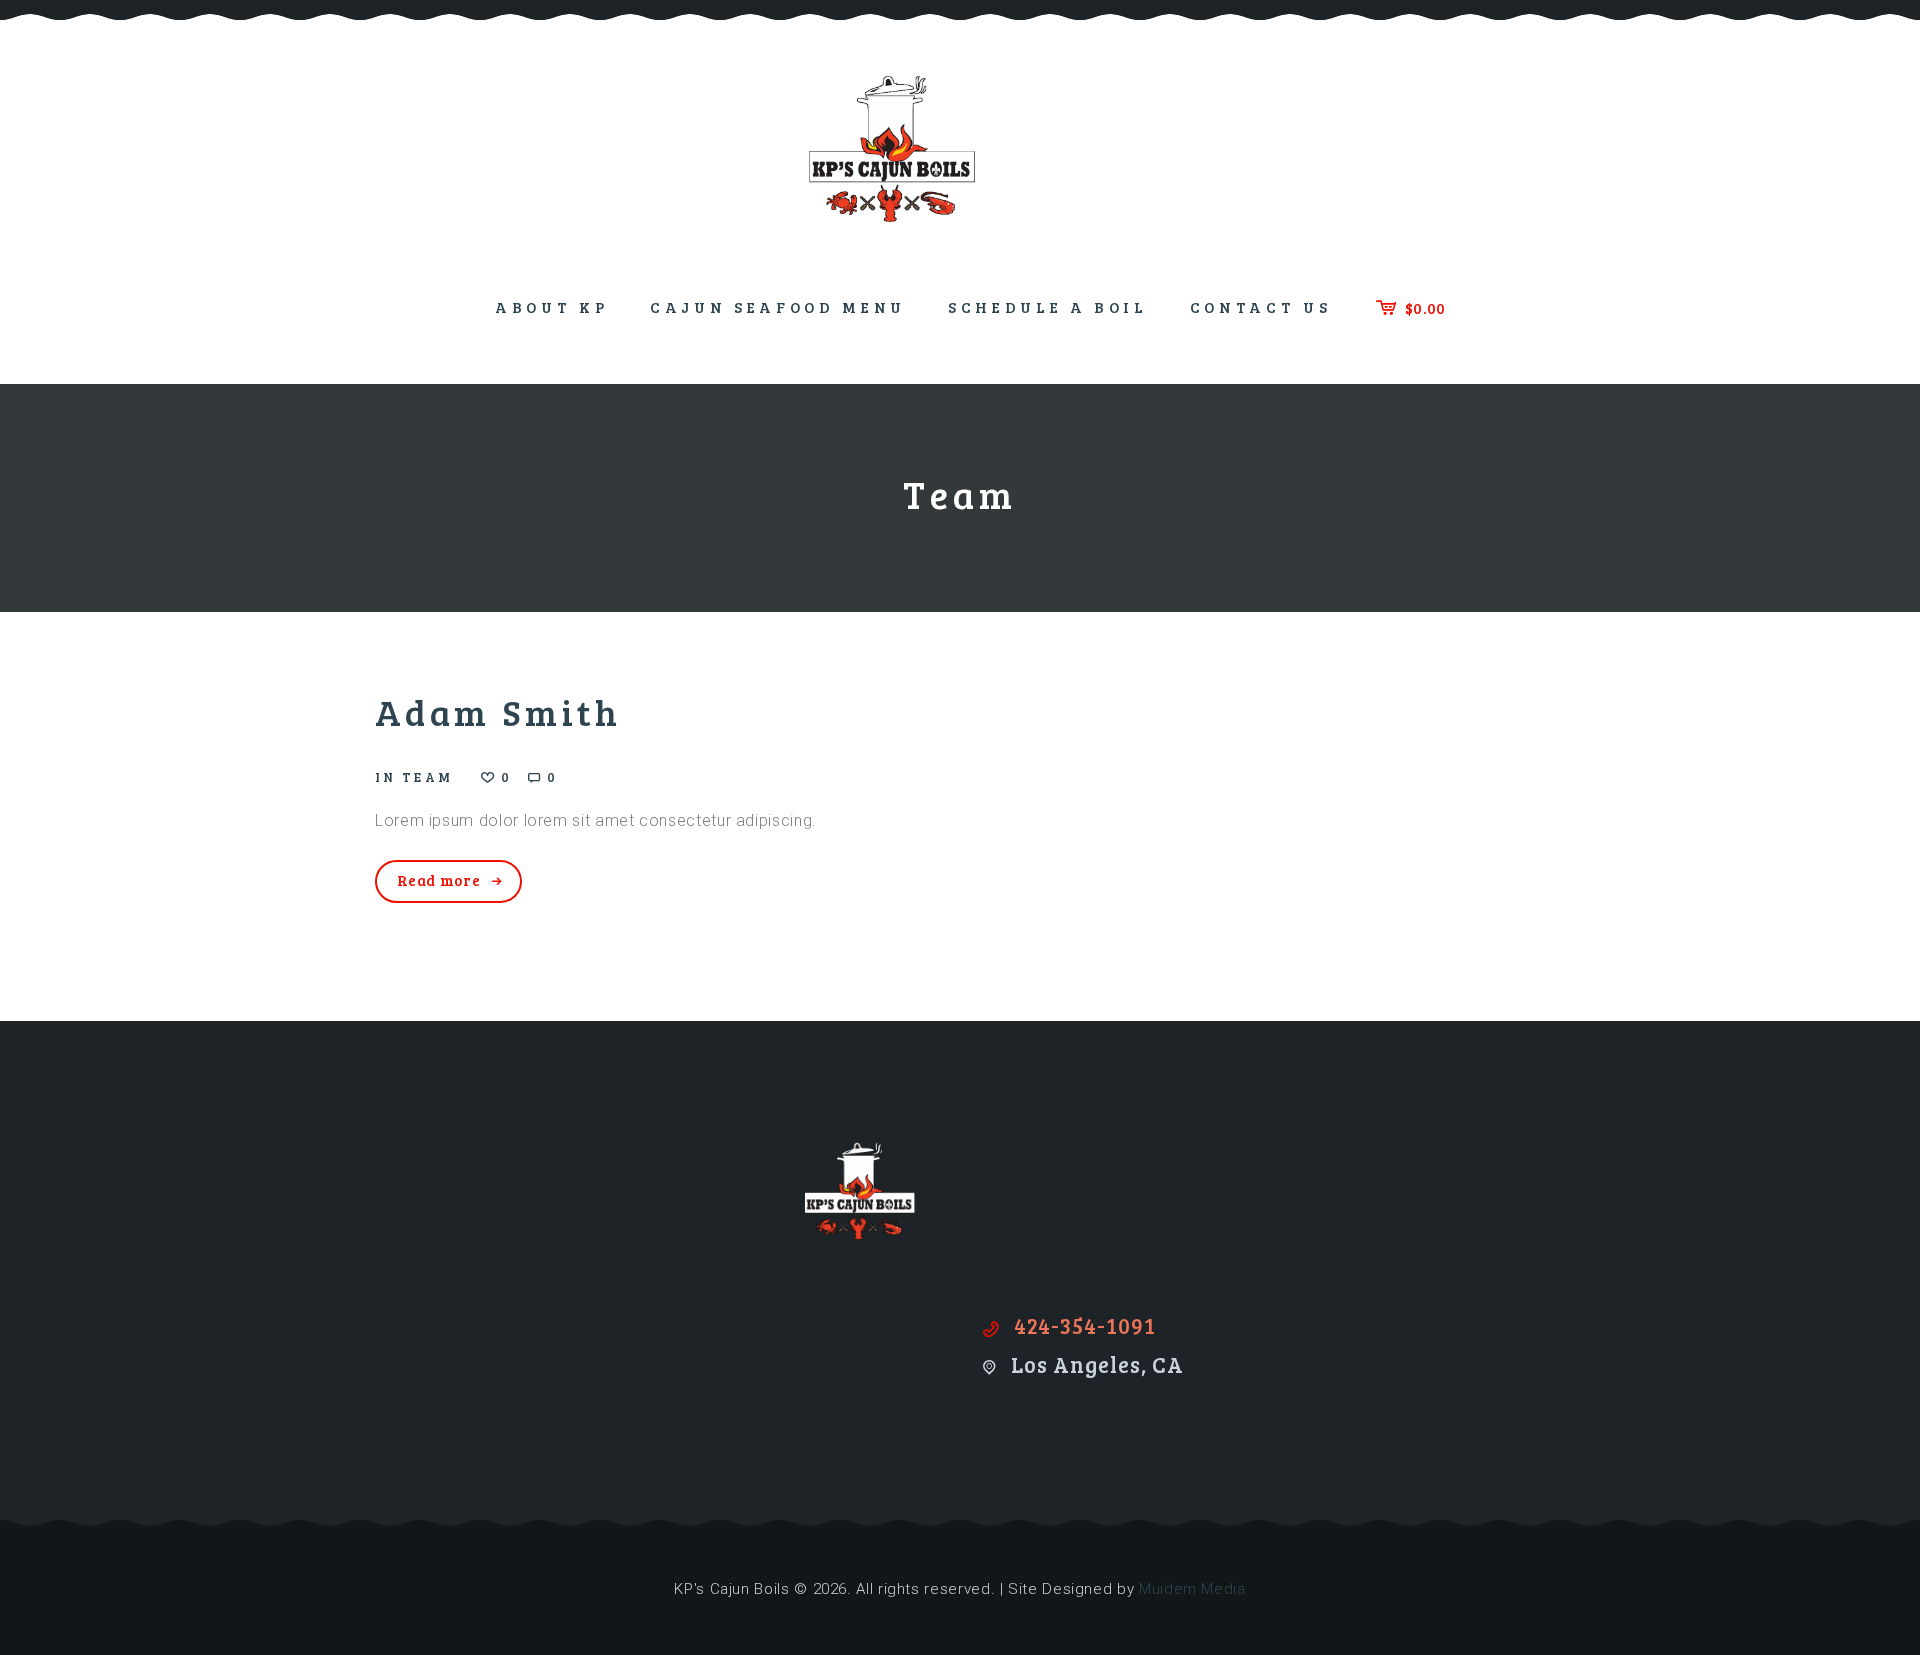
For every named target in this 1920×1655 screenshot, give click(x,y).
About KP (551, 307)
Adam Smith (498, 711)
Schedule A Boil (1048, 307)
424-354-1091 (1085, 1325)
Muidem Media (1192, 1589)
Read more (439, 880)
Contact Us (1261, 307)
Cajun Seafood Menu (778, 307)
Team (427, 777)
